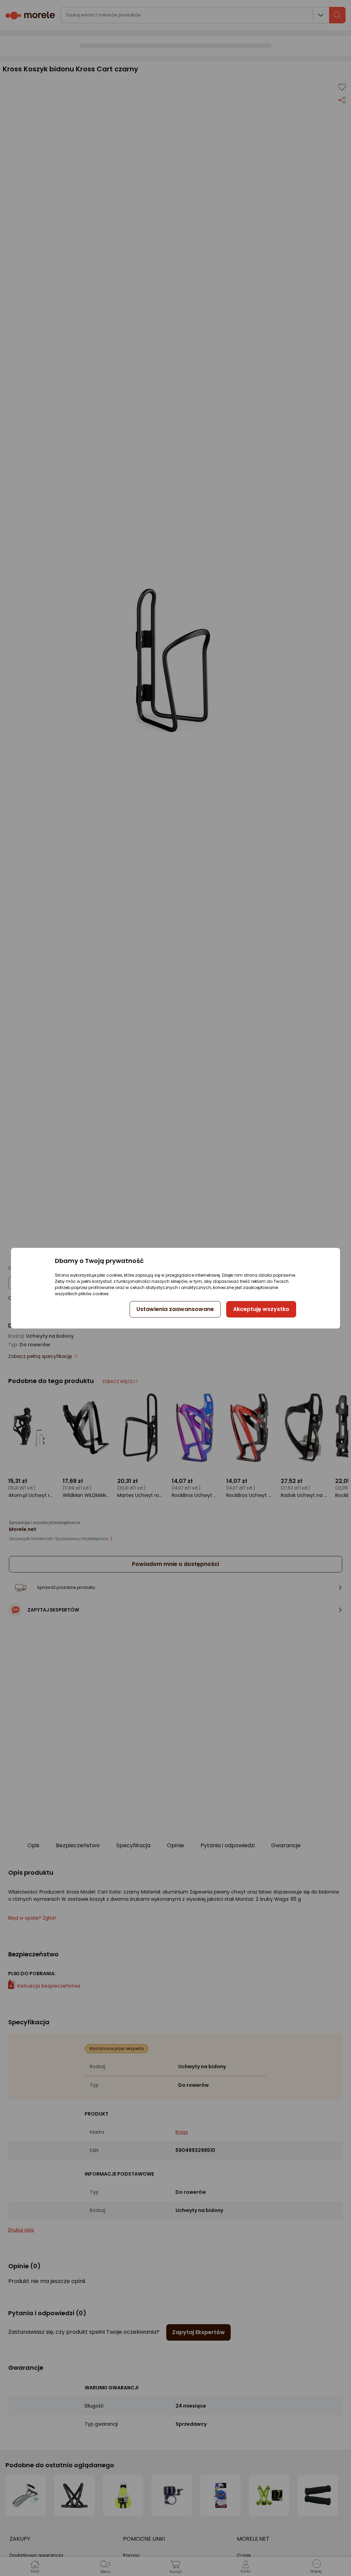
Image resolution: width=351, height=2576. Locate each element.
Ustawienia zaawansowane (175, 1309)
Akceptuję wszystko (261, 1309)
